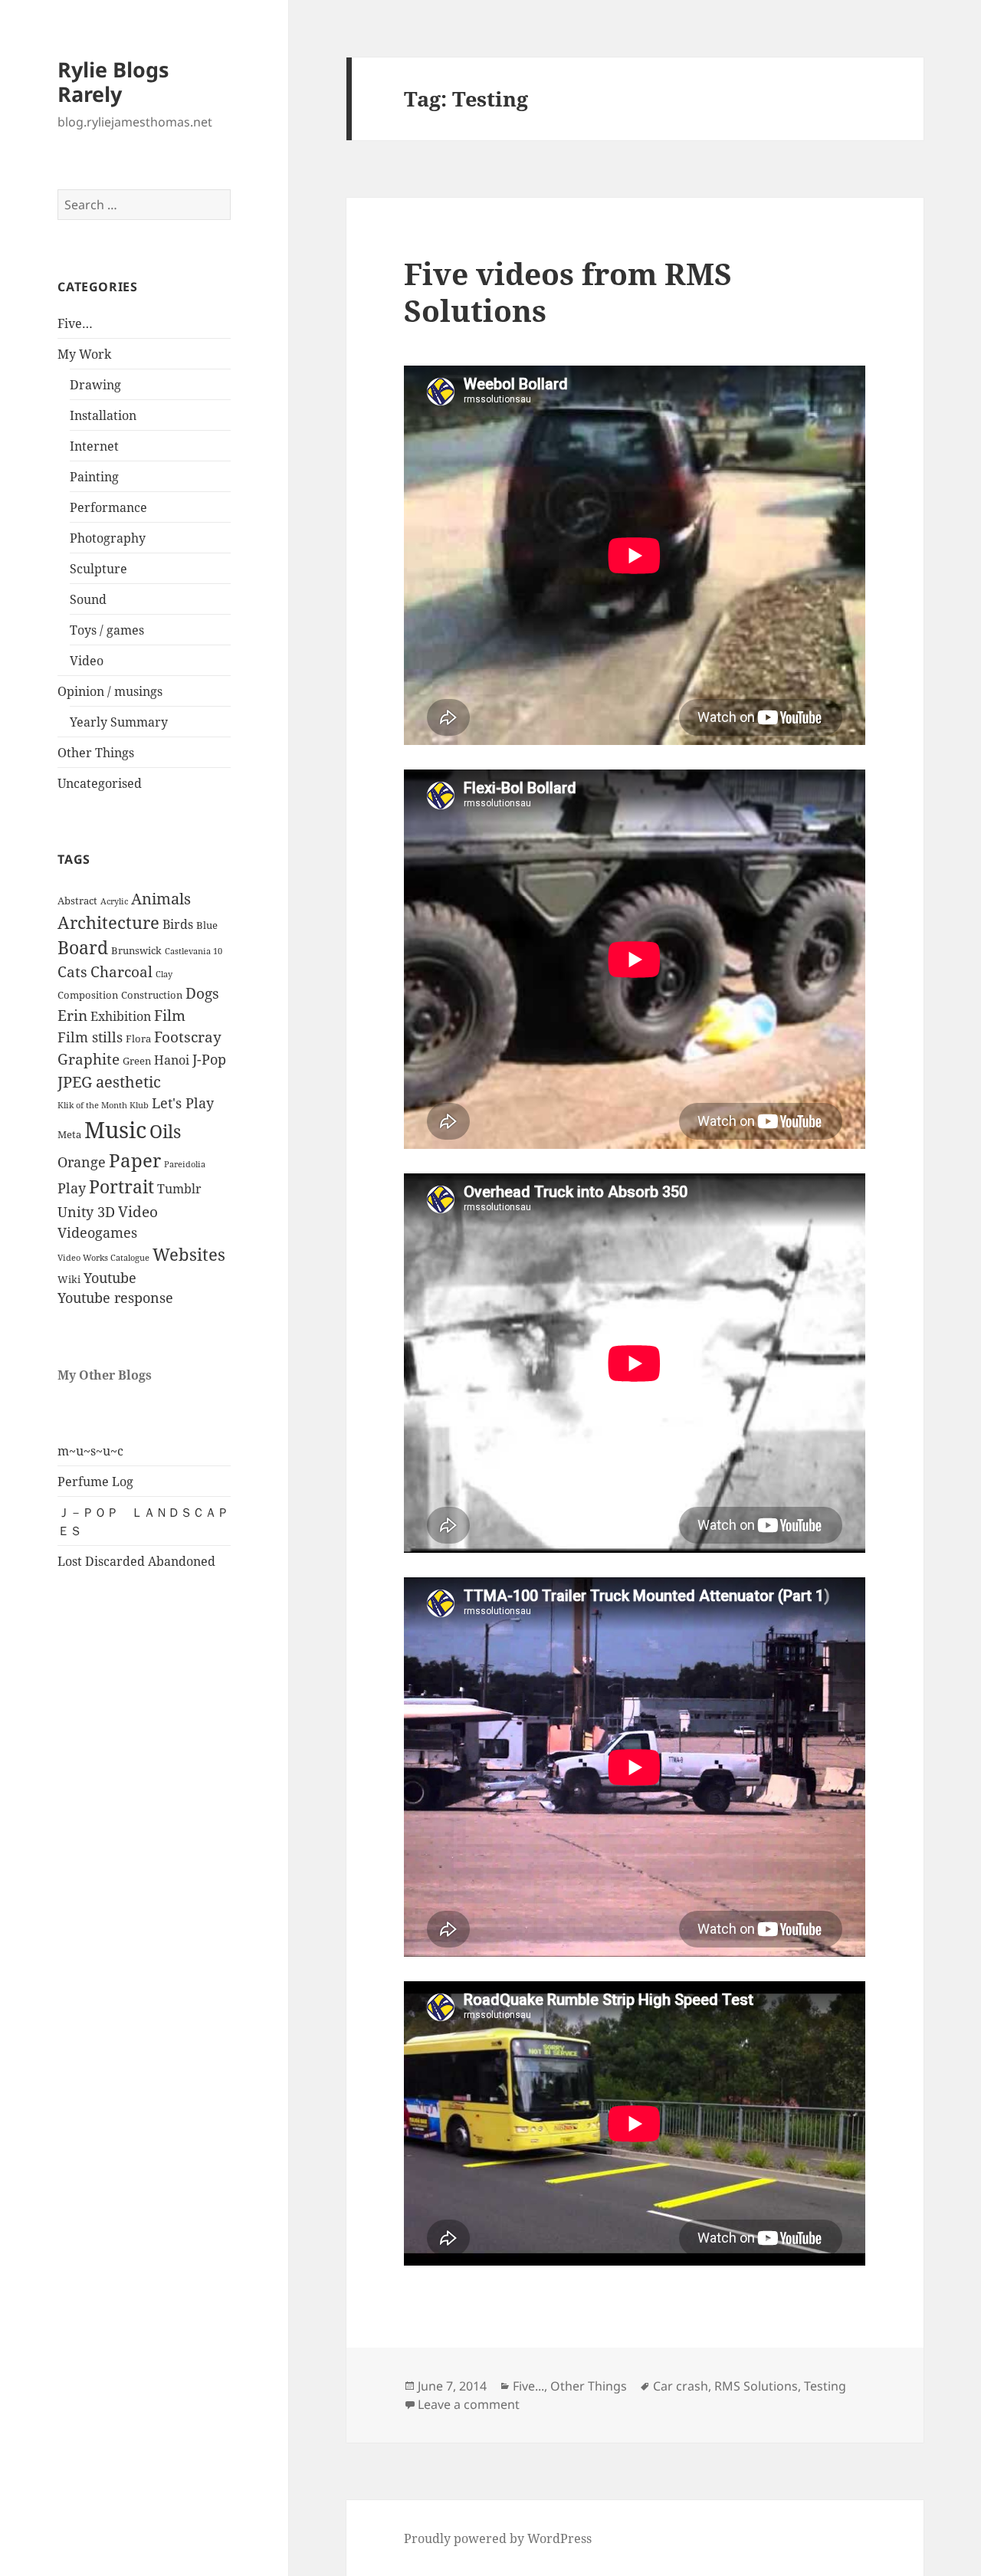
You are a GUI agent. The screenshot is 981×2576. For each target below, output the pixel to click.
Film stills (90, 1037)
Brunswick (136, 950)
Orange (82, 1162)
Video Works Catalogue (103, 1258)
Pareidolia (185, 1164)
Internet (94, 446)
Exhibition (121, 1016)
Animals (161, 898)
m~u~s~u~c (90, 1451)
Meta (69, 1134)
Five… (75, 323)
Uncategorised (100, 783)
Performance (108, 507)
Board (83, 948)
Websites (189, 1254)
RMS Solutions (756, 2386)
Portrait (121, 1187)
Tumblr (179, 1189)
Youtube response (115, 1298)
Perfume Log (95, 1482)
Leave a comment (469, 2404)
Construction (152, 995)
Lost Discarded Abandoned (136, 1561)
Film (170, 1016)
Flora (138, 1039)
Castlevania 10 (194, 951)
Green (137, 1061)
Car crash (681, 2386)
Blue (207, 925)
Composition (88, 995)
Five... (528, 2386)
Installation (103, 415)
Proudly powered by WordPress (498, 2538)
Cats (72, 972)
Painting (94, 477)
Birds (178, 924)
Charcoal (121, 972)
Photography (108, 538)
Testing (825, 2386)
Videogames (97, 1232)
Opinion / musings (110, 691)
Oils (165, 1132)
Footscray (188, 1037)
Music (115, 1130)
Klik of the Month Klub (103, 1105)
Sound (88, 599)
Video (87, 661)
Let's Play (183, 1103)
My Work (84, 354)
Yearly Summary (119, 722)
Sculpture (98, 569)
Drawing (95, 385)
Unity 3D (86, 1212)
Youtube (110, 1278)
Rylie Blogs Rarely (113, 82)
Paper (135, 1160)
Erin (72, 1016)
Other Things (96, 753)
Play (72, 1188)
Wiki (69, 1279)
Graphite (89, 1059)
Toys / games (107, 630)
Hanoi (172, 1060)
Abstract (77, 901)
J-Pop (209, 1059)
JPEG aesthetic (109, 1081)
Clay (164, 974)
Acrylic (114, 901)
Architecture (108, 922)
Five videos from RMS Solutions (568, 292)
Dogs (202, 993)
